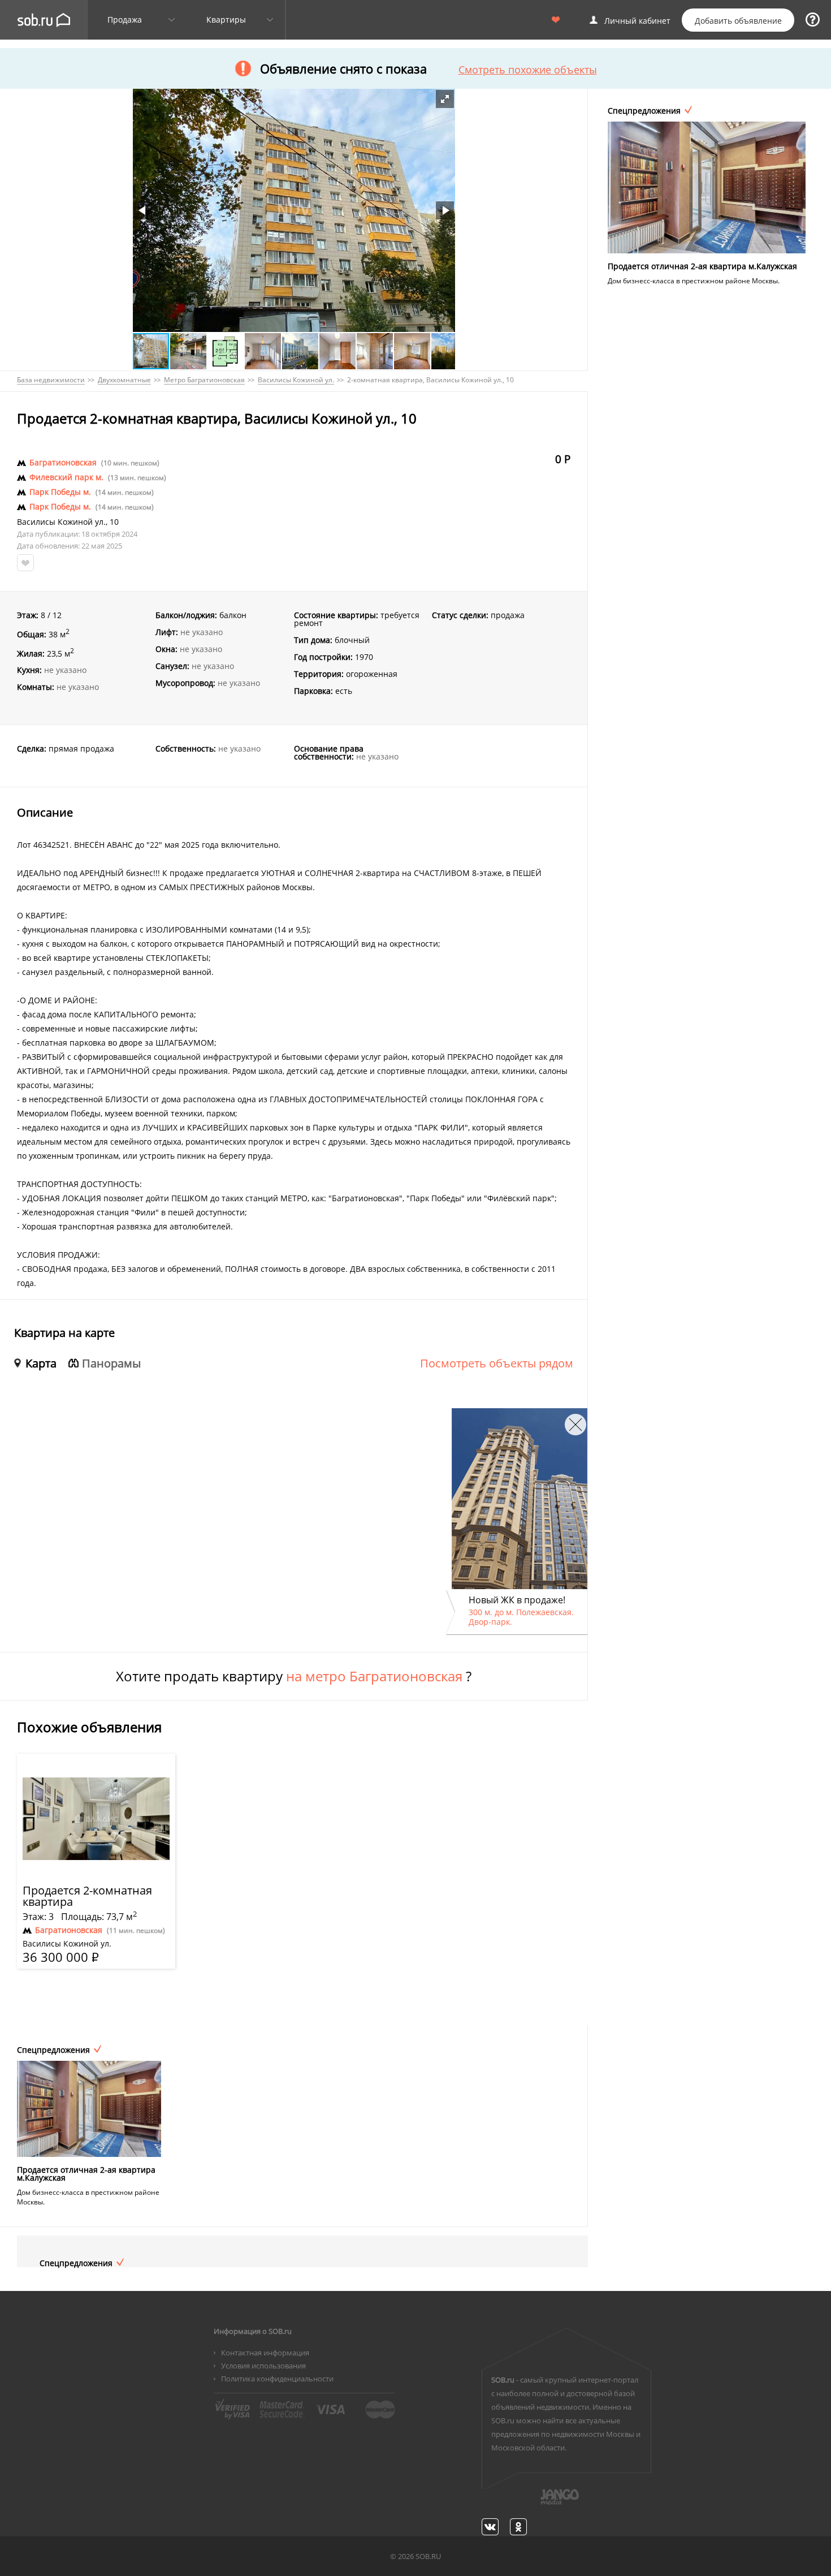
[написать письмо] (538, 2503)
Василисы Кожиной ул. (61, 522)
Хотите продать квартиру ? (294, 1676)
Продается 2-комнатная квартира (87, 1896)
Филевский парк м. (66, 477)
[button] (445, 99)
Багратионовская (63, 463)
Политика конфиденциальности (277, 2379)
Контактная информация (265, 2353)
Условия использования (263, 2366)
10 (114, 522)
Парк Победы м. (60, 492)
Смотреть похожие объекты (528, 70)
